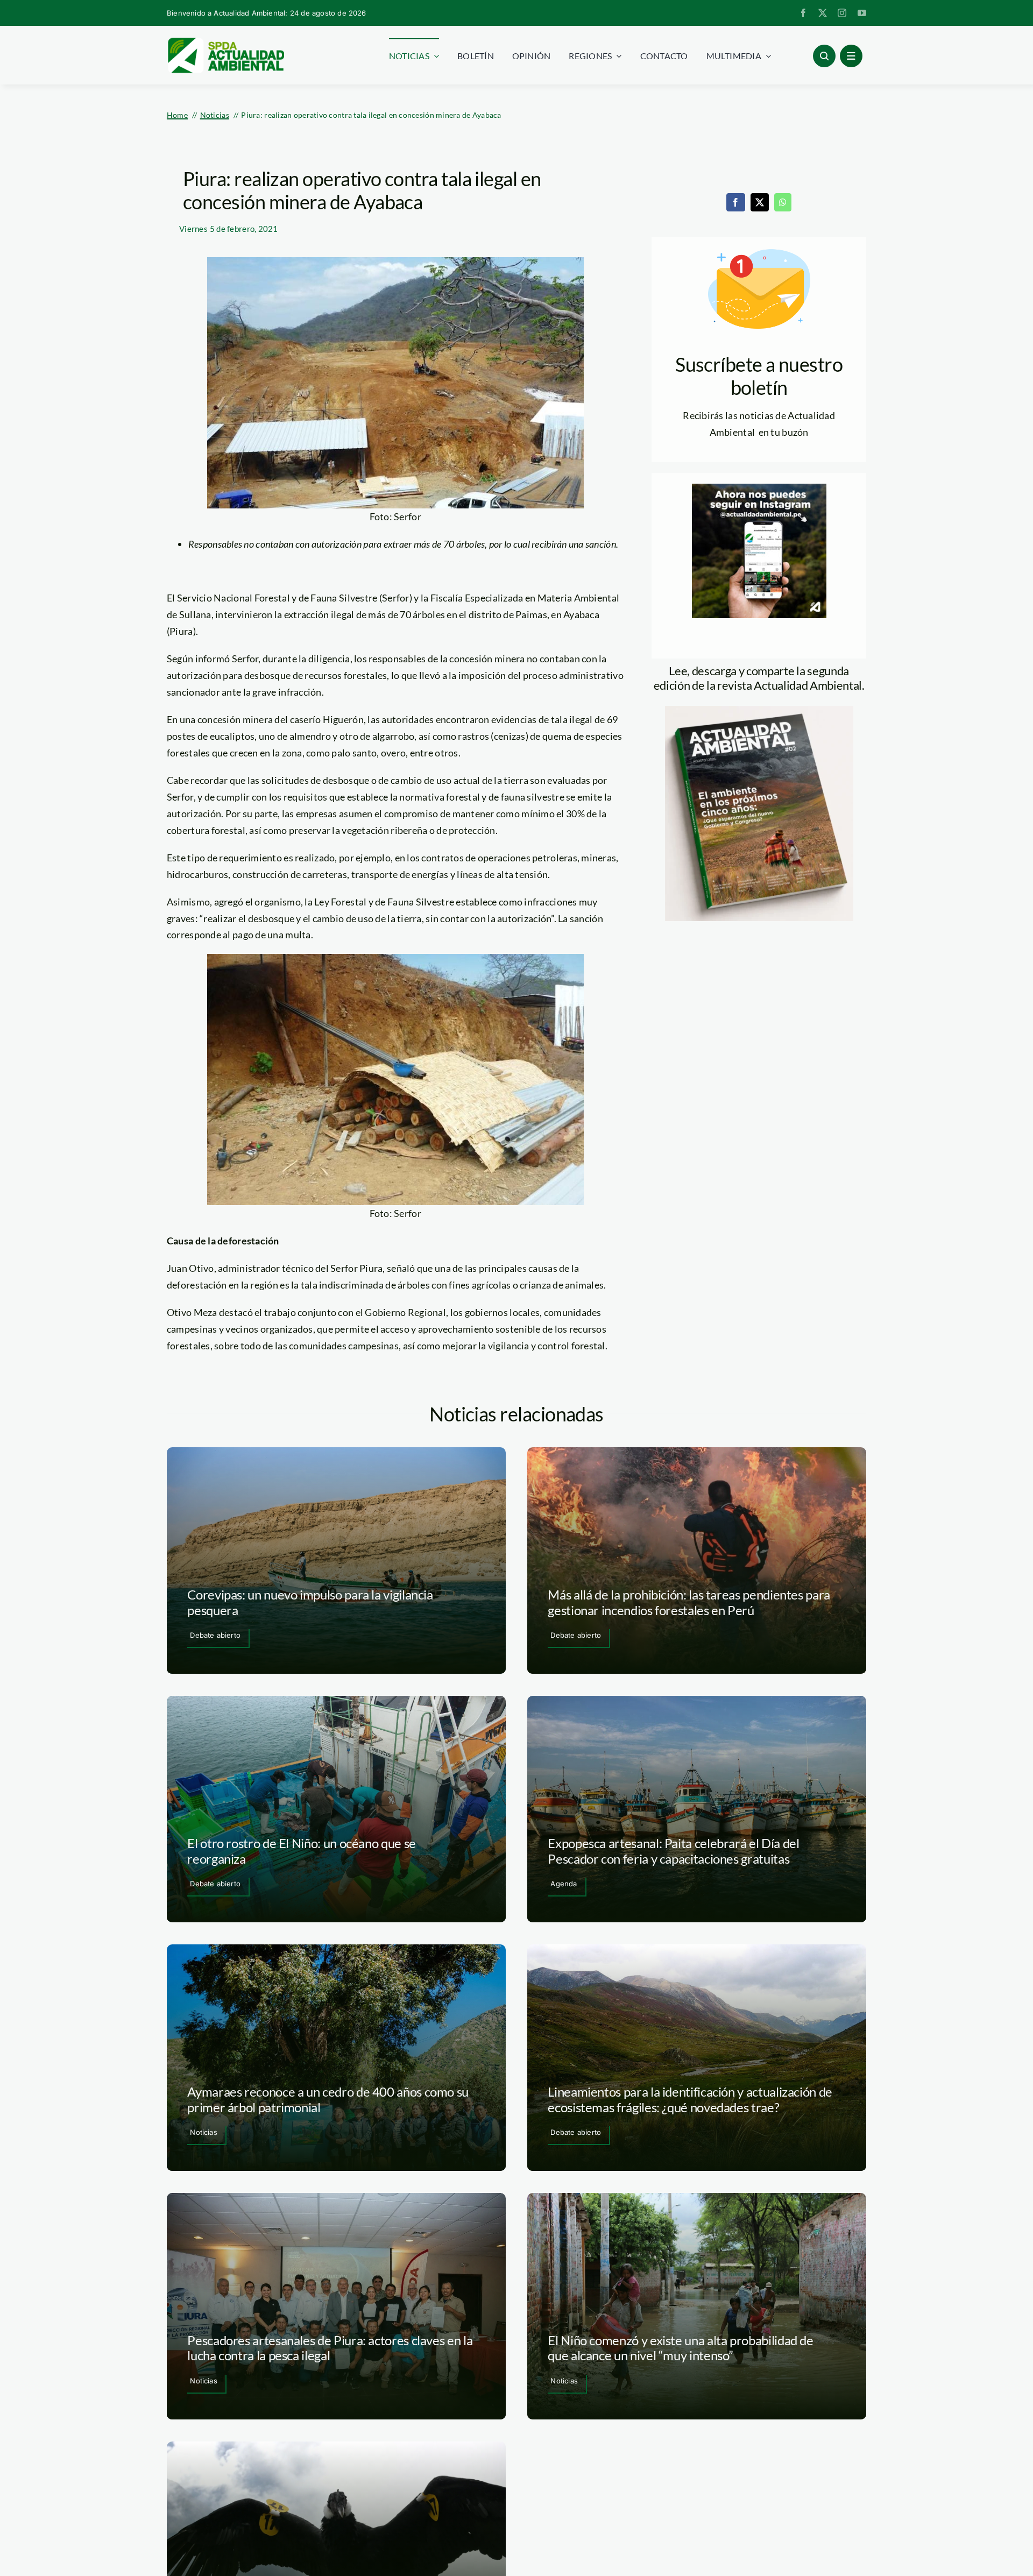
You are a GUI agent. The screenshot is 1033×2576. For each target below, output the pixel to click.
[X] (760, 202)
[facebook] (803, 13)
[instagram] (842, 13)
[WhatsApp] (783, 202)
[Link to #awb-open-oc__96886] (824, 56)
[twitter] (823, 13)
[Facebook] (735, 202)
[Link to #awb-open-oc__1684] (851, 56)
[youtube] (862, 13)
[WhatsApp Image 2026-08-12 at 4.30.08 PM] (759, 711)
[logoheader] (225, 41)
